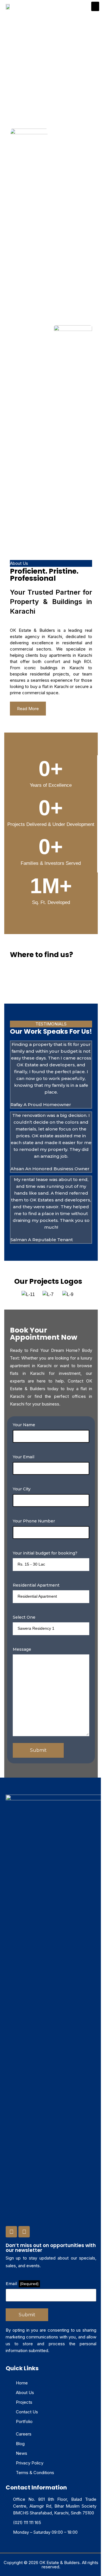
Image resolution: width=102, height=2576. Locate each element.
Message (22, 1649)
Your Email (24, 1457)
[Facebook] (11, 2232)
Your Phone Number (34, 1521)
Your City (22, 1489)
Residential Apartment (36, 1585)
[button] (95, 6)
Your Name (24, 1425)
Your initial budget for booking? (45, 1553)
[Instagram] (24, 2232)
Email (22, 2284)
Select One (24, 1617)
